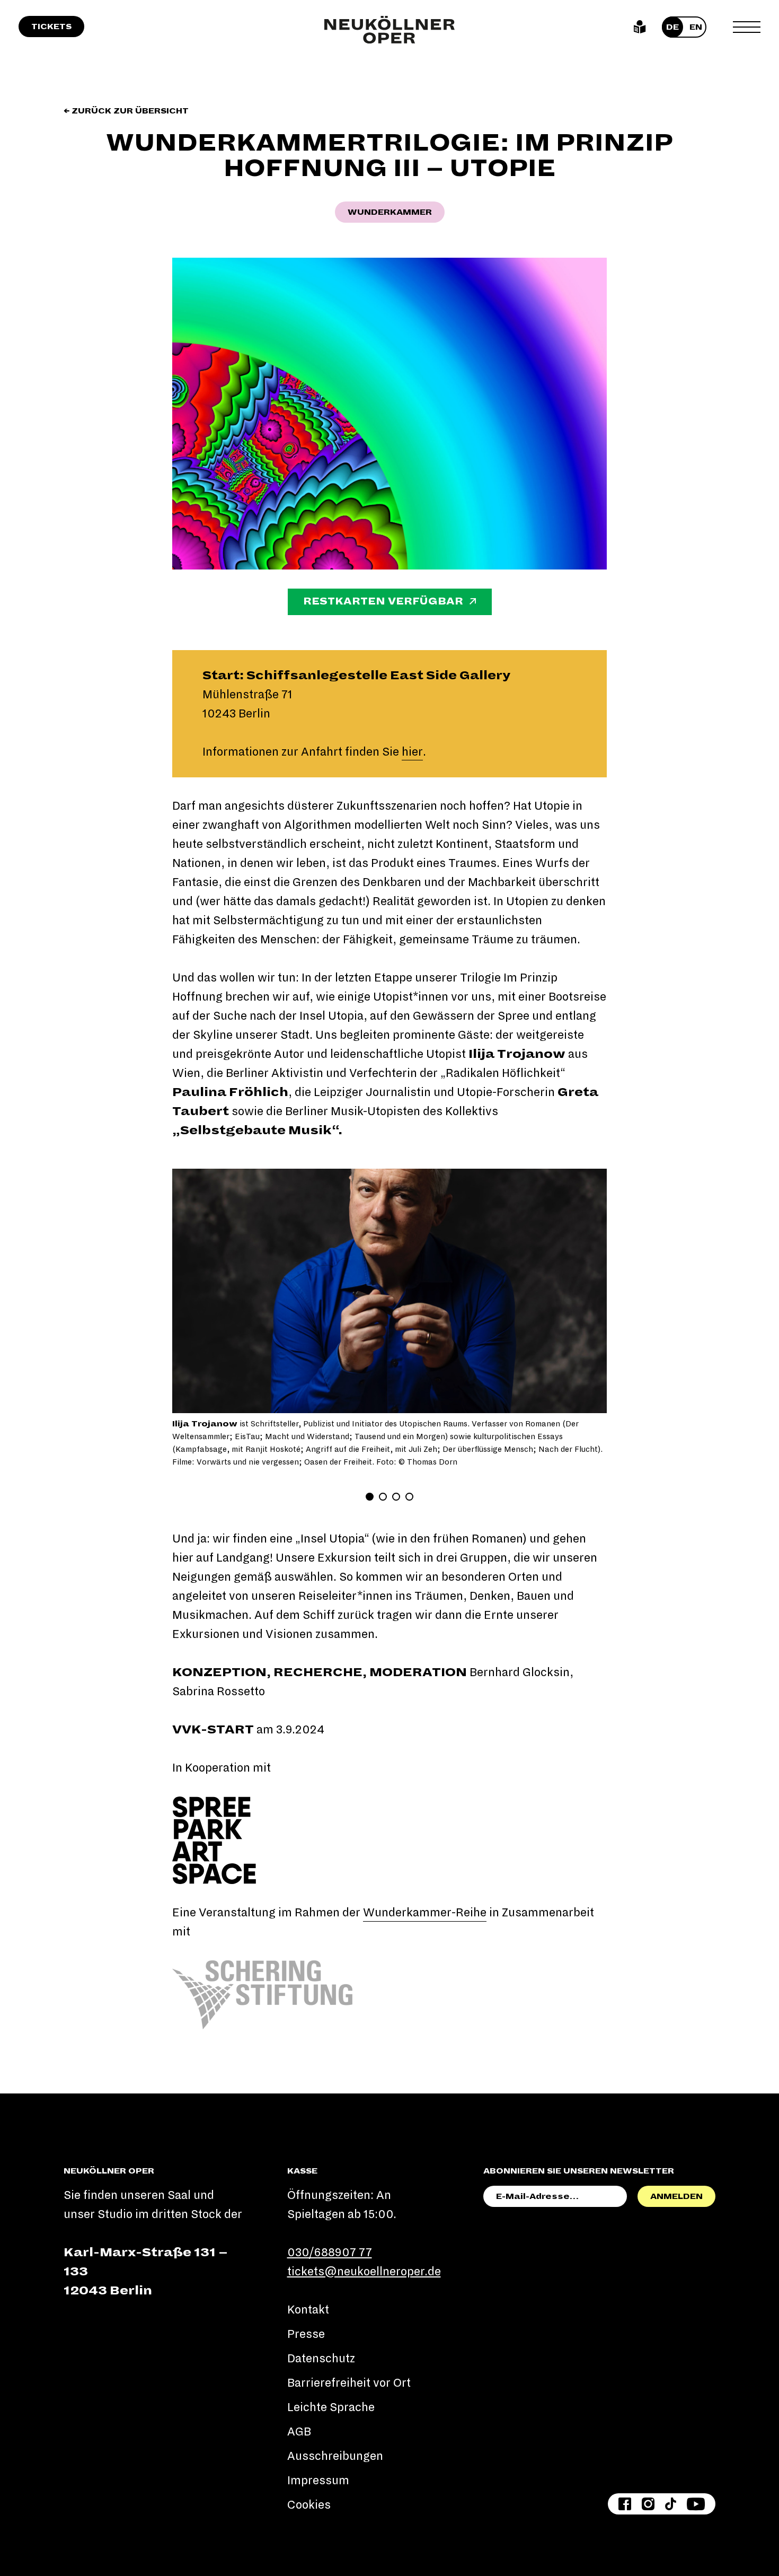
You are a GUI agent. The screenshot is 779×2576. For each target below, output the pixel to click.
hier (412, 752)
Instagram (648, 2504)
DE (672, 27)
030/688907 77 (330, 2253)
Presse (306, 2334)
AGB (299, 2432)
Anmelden (676, 2196)
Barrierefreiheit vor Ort (349, 2383)
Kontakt (308, 2310)
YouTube (696, 2504)
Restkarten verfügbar (383, 601)
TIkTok (671, 2504)
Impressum (318, 2481)
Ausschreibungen (335, 2456)
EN (696, 27)
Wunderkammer (390, 212)
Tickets (51, 27)
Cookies (309, 2505)
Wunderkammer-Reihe (425, 1913)
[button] (197, 1291)
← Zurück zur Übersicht (126, 111)
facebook (625, 2504)
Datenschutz (321, 2359)
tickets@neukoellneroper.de (364, 2272)
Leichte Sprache (640, 27)
